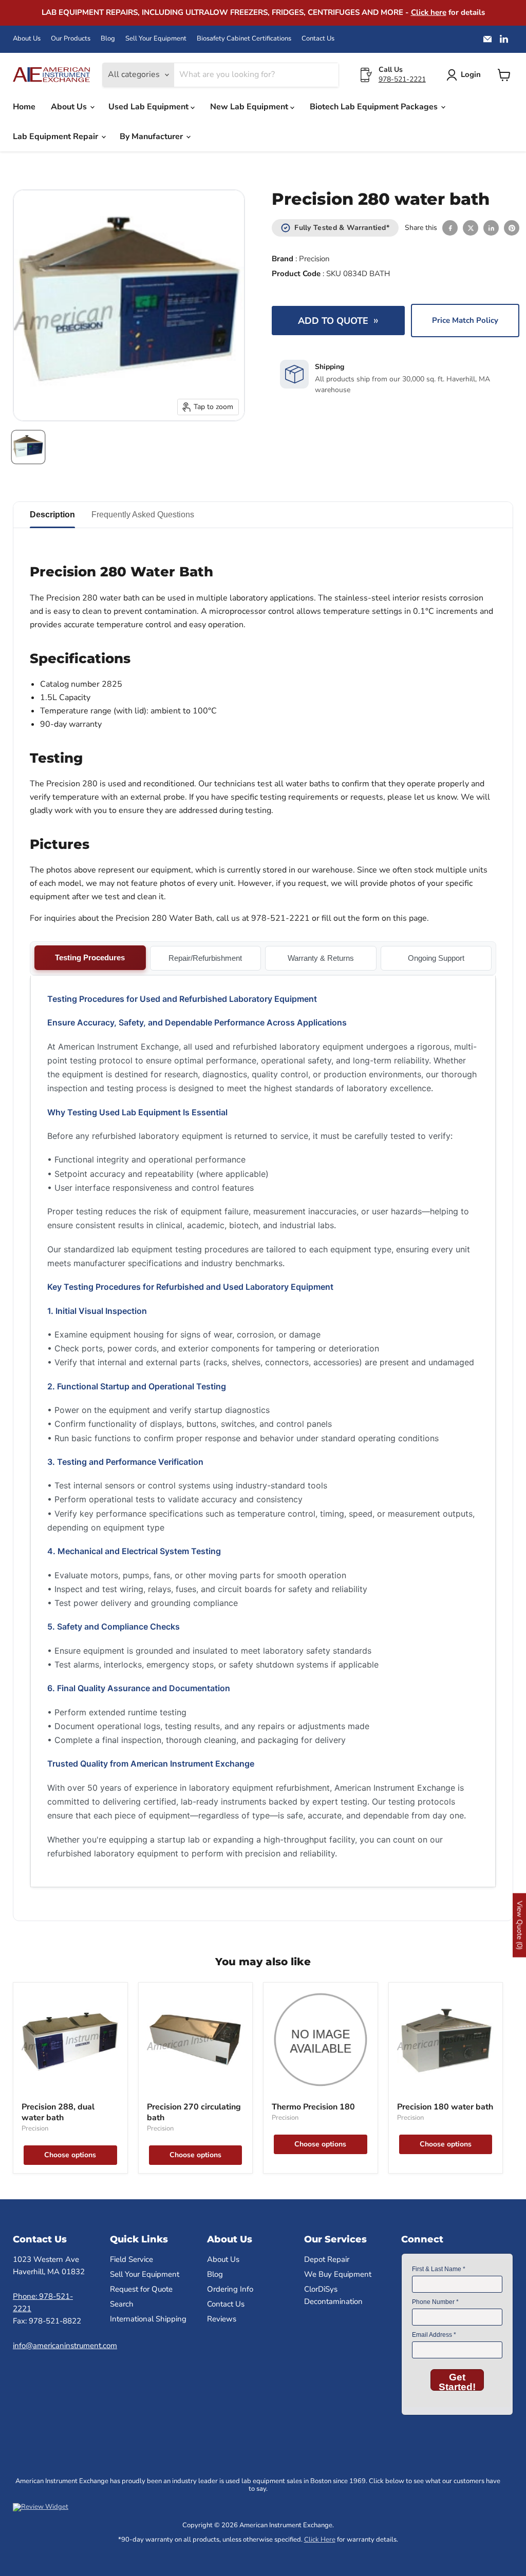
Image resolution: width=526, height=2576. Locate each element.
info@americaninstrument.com (65, 2346)
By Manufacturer (152, 137)
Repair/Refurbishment (205, 958)
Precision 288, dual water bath (58, 2112)
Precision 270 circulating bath (194, 2112)
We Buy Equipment (338, 2274)
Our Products (71, 39)
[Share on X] (471, 228)
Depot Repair (327, 2259)
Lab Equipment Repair (57, 137)
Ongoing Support (436, 958)
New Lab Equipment (250, 107)
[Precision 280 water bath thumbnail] (28, 447)
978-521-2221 (402, 79)
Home (24, 107)
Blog (108, 39)
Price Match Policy (465, 320)
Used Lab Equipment (149, 107)
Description (52, 515)
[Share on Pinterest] (512, 228)
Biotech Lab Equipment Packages (375, 107)
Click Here (320, 2540)
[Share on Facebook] (450, 228)
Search (122, 2304)
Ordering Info (230, 2289)
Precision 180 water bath (445, 2107)
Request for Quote (141, 2289)
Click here (429, 12)
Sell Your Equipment (156, 39)
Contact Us (318, 39)
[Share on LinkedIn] (491, 228)
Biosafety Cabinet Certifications (244, 39)
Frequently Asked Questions (143, 515)
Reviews (222, 2319)
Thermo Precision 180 (313, 2107)
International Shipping (148, 2319)
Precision (314, 259)
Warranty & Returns (321, 958)
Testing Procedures (90, 957)
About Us (27, 39)
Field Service (131, 2259)
